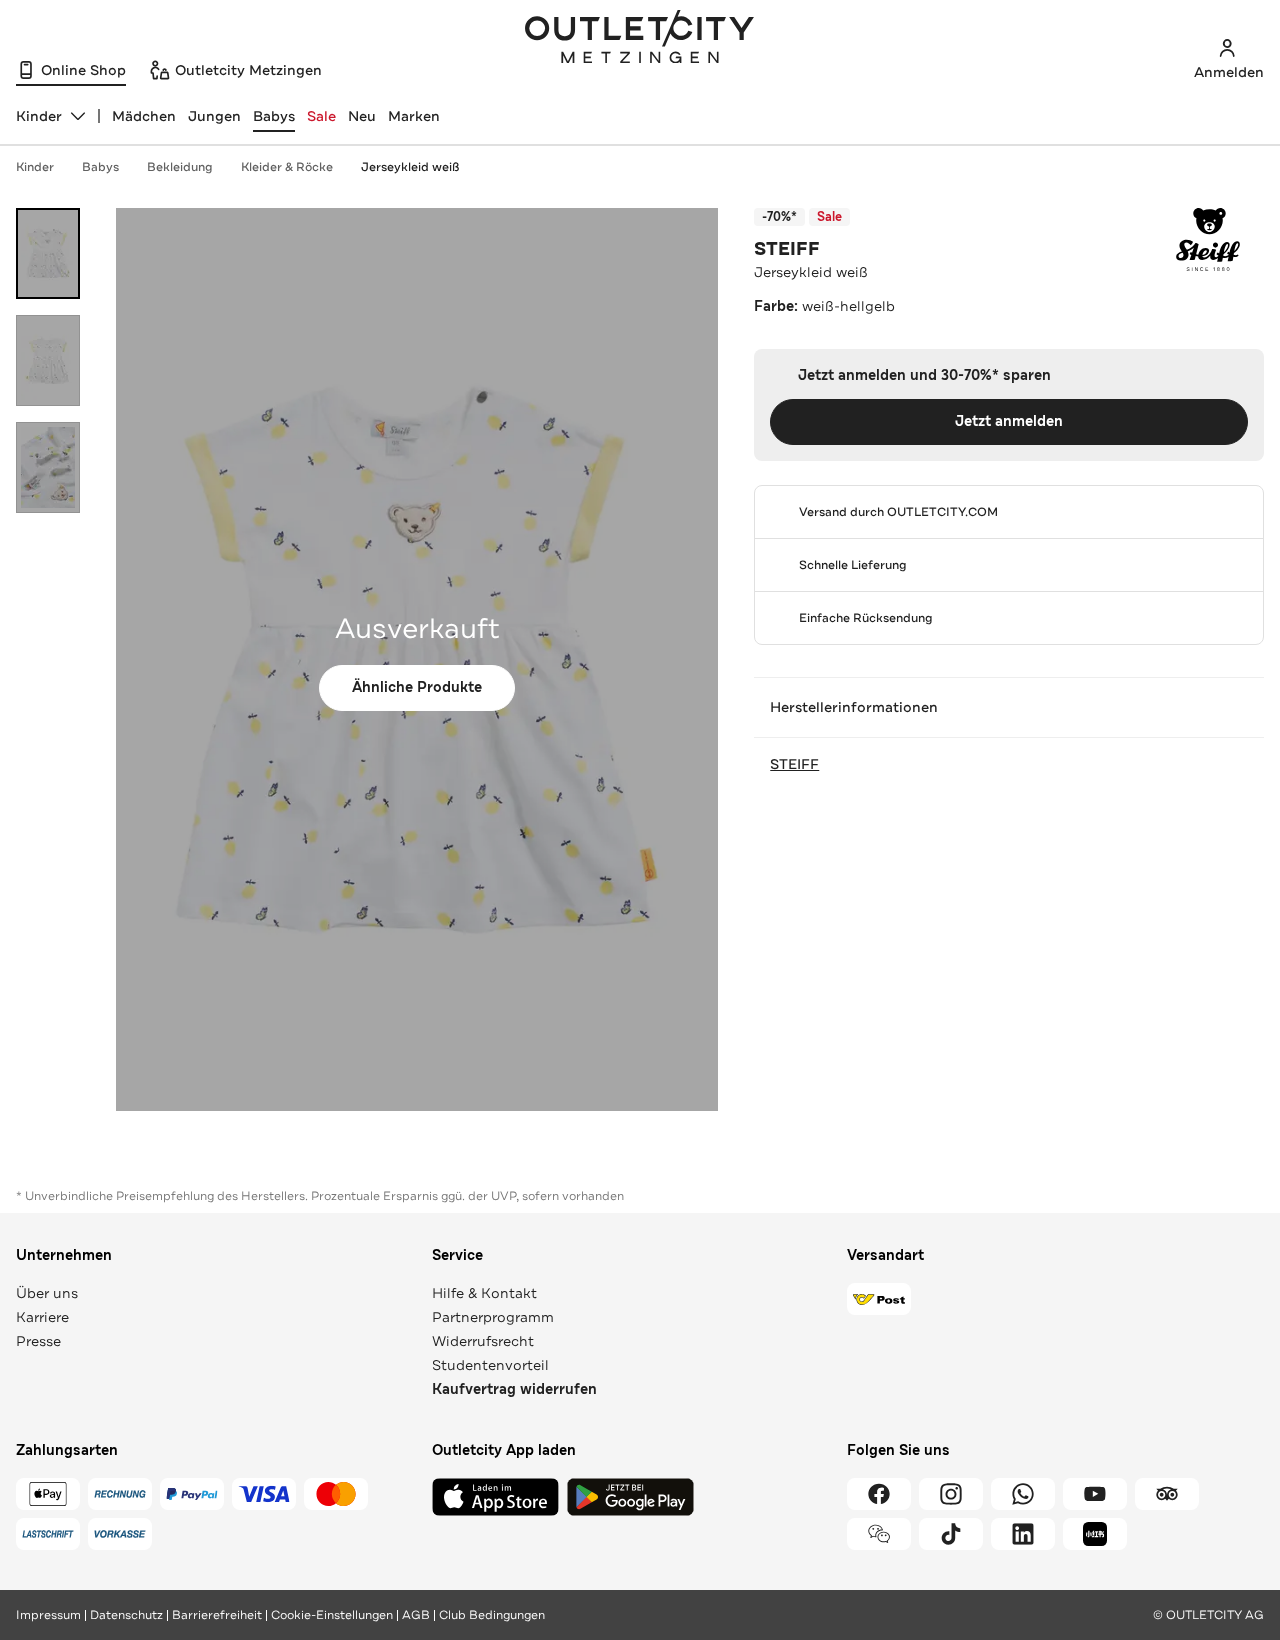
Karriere (42, 1317)
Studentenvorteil (490, 1365)
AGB (416, 1615)
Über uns (47, 1293)
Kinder (35, 167)
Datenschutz (126, 1615)
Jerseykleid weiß (410, 167)
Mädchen (144, 116)
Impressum (48, 1615)
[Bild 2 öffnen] (48, 360)
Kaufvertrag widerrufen (514, 1389)
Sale (321, 116)
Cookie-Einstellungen (332, 1615)
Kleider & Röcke (287, 167)
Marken (414, 116)
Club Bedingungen (492, 1615)
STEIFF (787, 249)
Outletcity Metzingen (640, 39)
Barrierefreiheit (217, 1615)
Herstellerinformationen (854, 707)
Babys (274, 116)
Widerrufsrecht (483, 1341)
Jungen (214, 116)
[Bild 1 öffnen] (48, 253)
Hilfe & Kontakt (484, 1293)
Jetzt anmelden (1009, 421)
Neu (362, 116)
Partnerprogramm (493, 1317)
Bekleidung (180, 167)
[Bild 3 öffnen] (48, 467)
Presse (38, 1341)
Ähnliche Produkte (417, 687)
